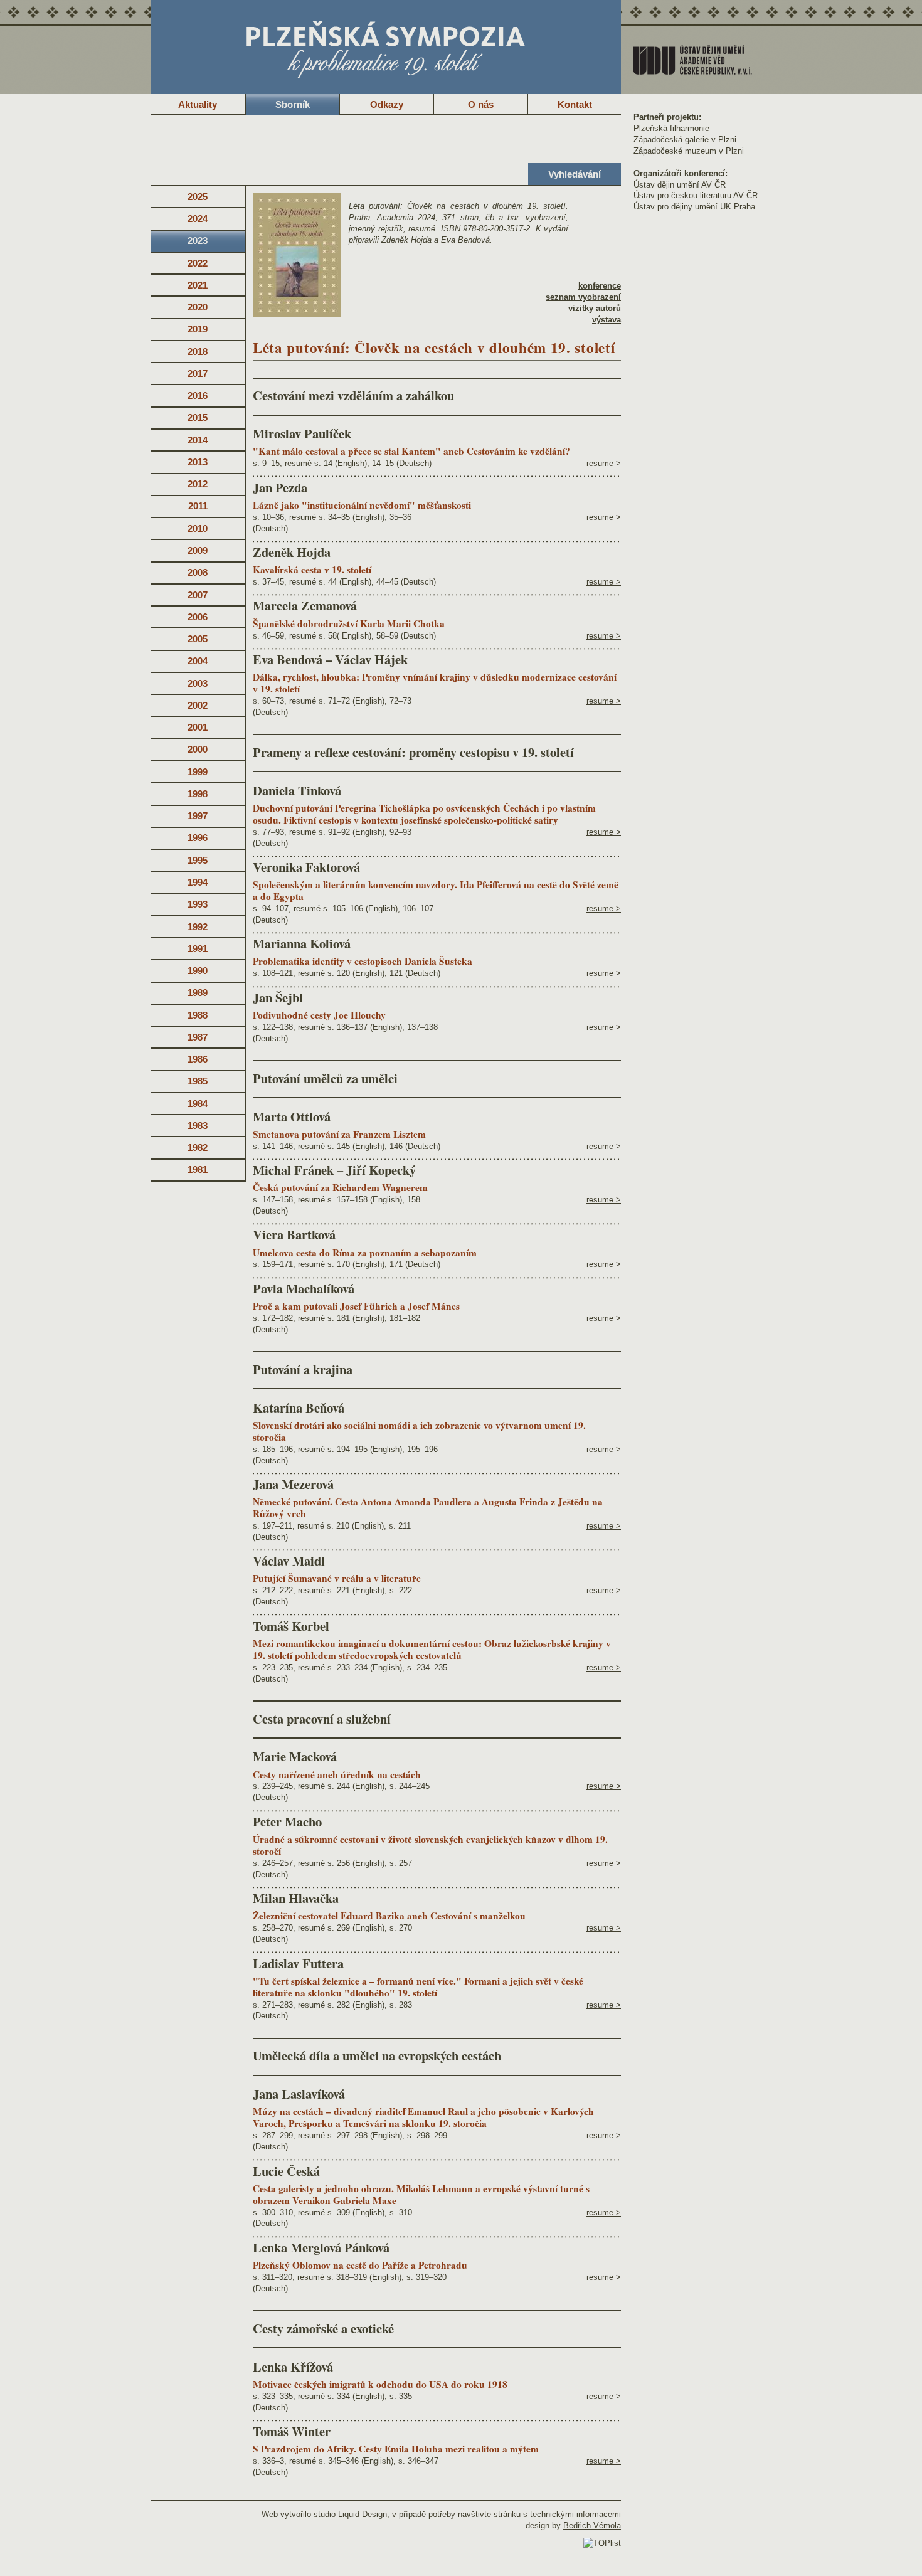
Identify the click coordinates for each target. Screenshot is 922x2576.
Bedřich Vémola (592, 2526)
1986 (198, 1059)
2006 (198, 617)
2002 (198, 705)
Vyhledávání (575, 174)
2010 (198, 528)
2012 (198, 484)
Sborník (293, 104)
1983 (198, 1126)
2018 (198, 352)
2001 (198, 727)
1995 (198, 860)
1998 (198, 794)
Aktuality (198, 104)
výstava (607, 320)
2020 (198, 307)
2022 (198, 263)
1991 (198, 949)
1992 (198, 927)
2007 (198, 595)
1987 (198, 1037)
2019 (198, 329)
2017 (198, 374)
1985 (198, 1081)
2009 (198, 550)
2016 (198, 395)
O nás (481, 104)
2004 (198, 661)
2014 (198, 440)
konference (600, 286)
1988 (198, 1015)
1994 (198, 882)
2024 (198, 219)
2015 (198, 417)
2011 (198, 506)
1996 (198, 838)
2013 (198, 462)
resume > (604, 463)
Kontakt (575, 104)
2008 (198, 572)
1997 (198, 816)
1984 (198, 1104)
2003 (198, 683)
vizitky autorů (595, 308)
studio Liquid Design (350, 2514)
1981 (198, 1169)
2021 (198, 285)
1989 (198, 993)
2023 (198, 241)
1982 (198, 1148)
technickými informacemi (575, 2514)
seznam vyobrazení (583, 297)
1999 (198, 772)
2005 (198, 639)
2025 (198, 197)
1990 (198, 971)
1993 (198, 904)
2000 (198, 749)
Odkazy (387, 104)
